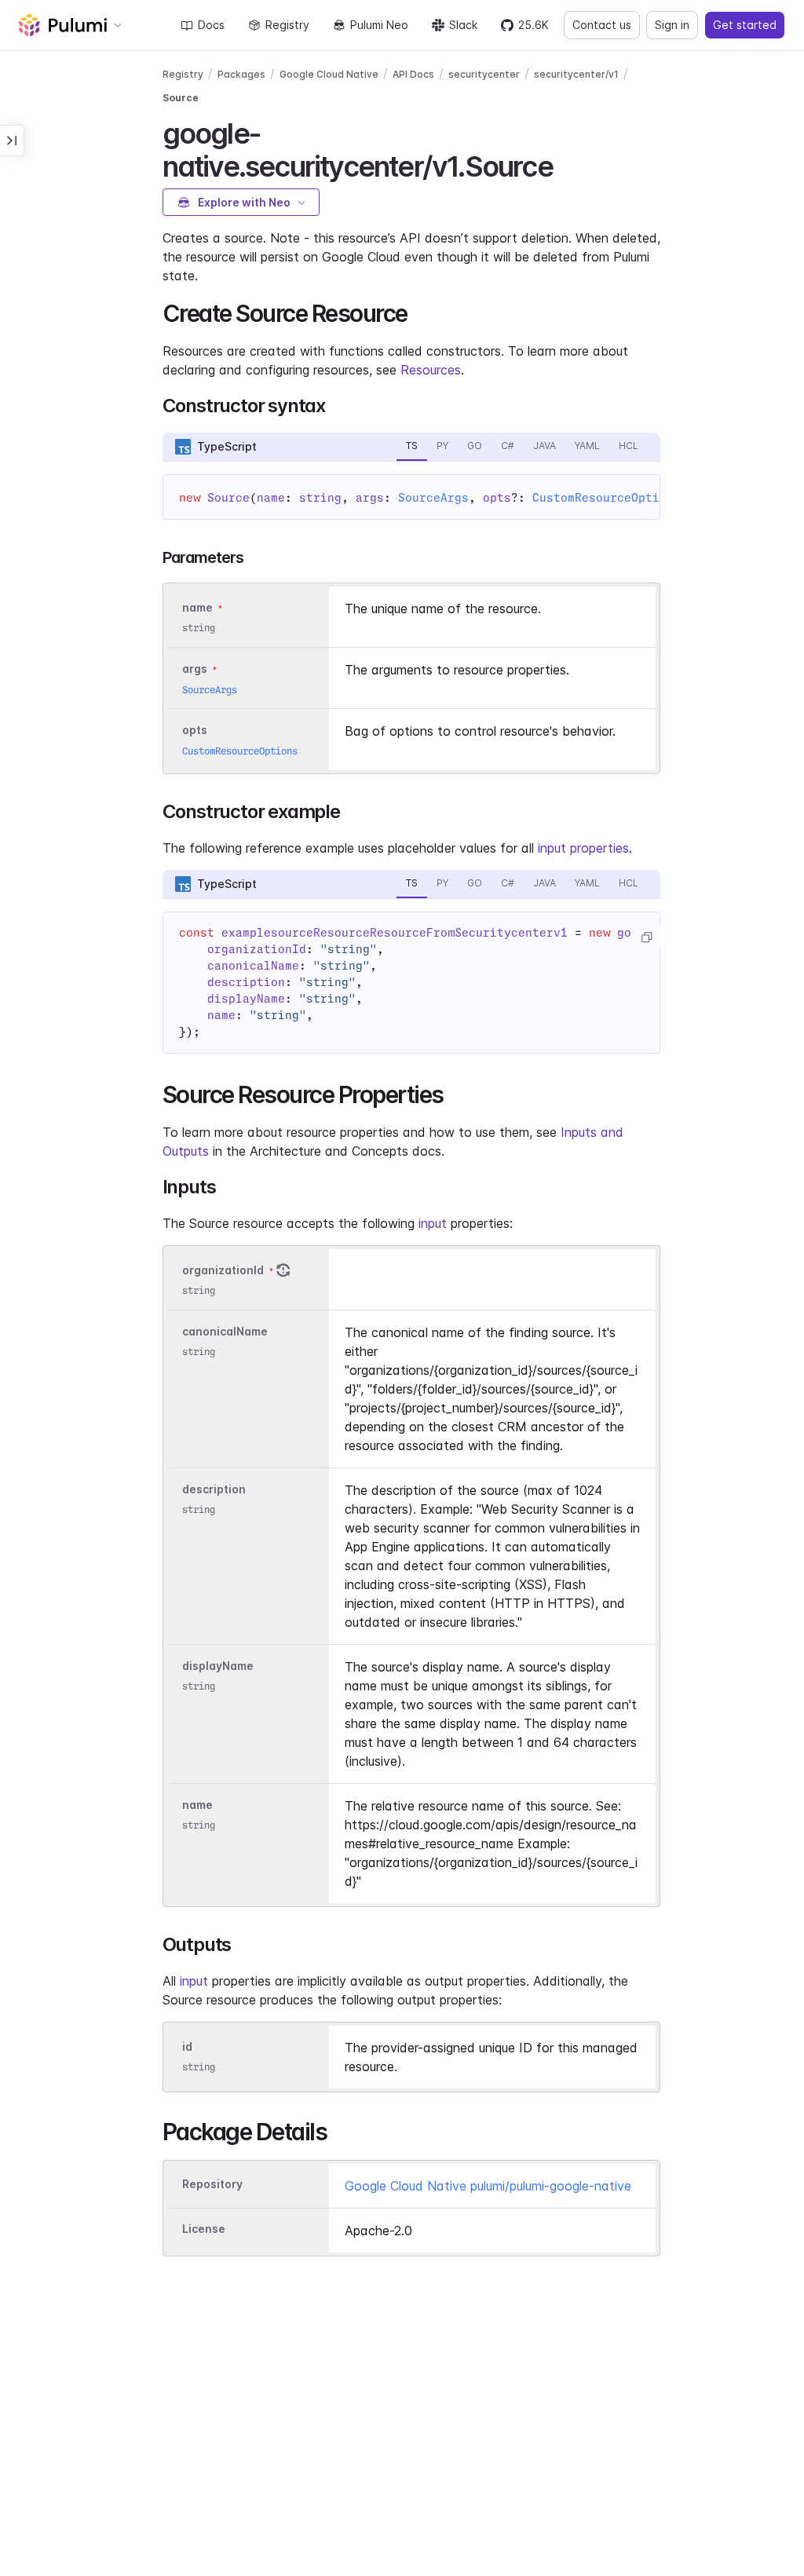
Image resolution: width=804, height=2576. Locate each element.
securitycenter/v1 (576, 74)
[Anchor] (566, 164)
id (187, 2046)
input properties (583, 848)
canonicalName (225, 1331)
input (433, 1223)
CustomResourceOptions (607, 498)
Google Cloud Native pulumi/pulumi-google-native (488, 2186)
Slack (463, 25)
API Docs (413, 74)
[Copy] (646, 937)
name (197, 1805)
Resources (431, 370)
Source (181, 98)
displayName (218, 1666)
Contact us (602, 25)
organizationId (223, 1270)
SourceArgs (433, 498)
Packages (241, 74)
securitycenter (484, 74)
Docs (211, 25)
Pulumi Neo (379, 25)
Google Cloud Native (329, 74)
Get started (745, 25)
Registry (287, 25)
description (214, 1489)
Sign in (672, 25)
